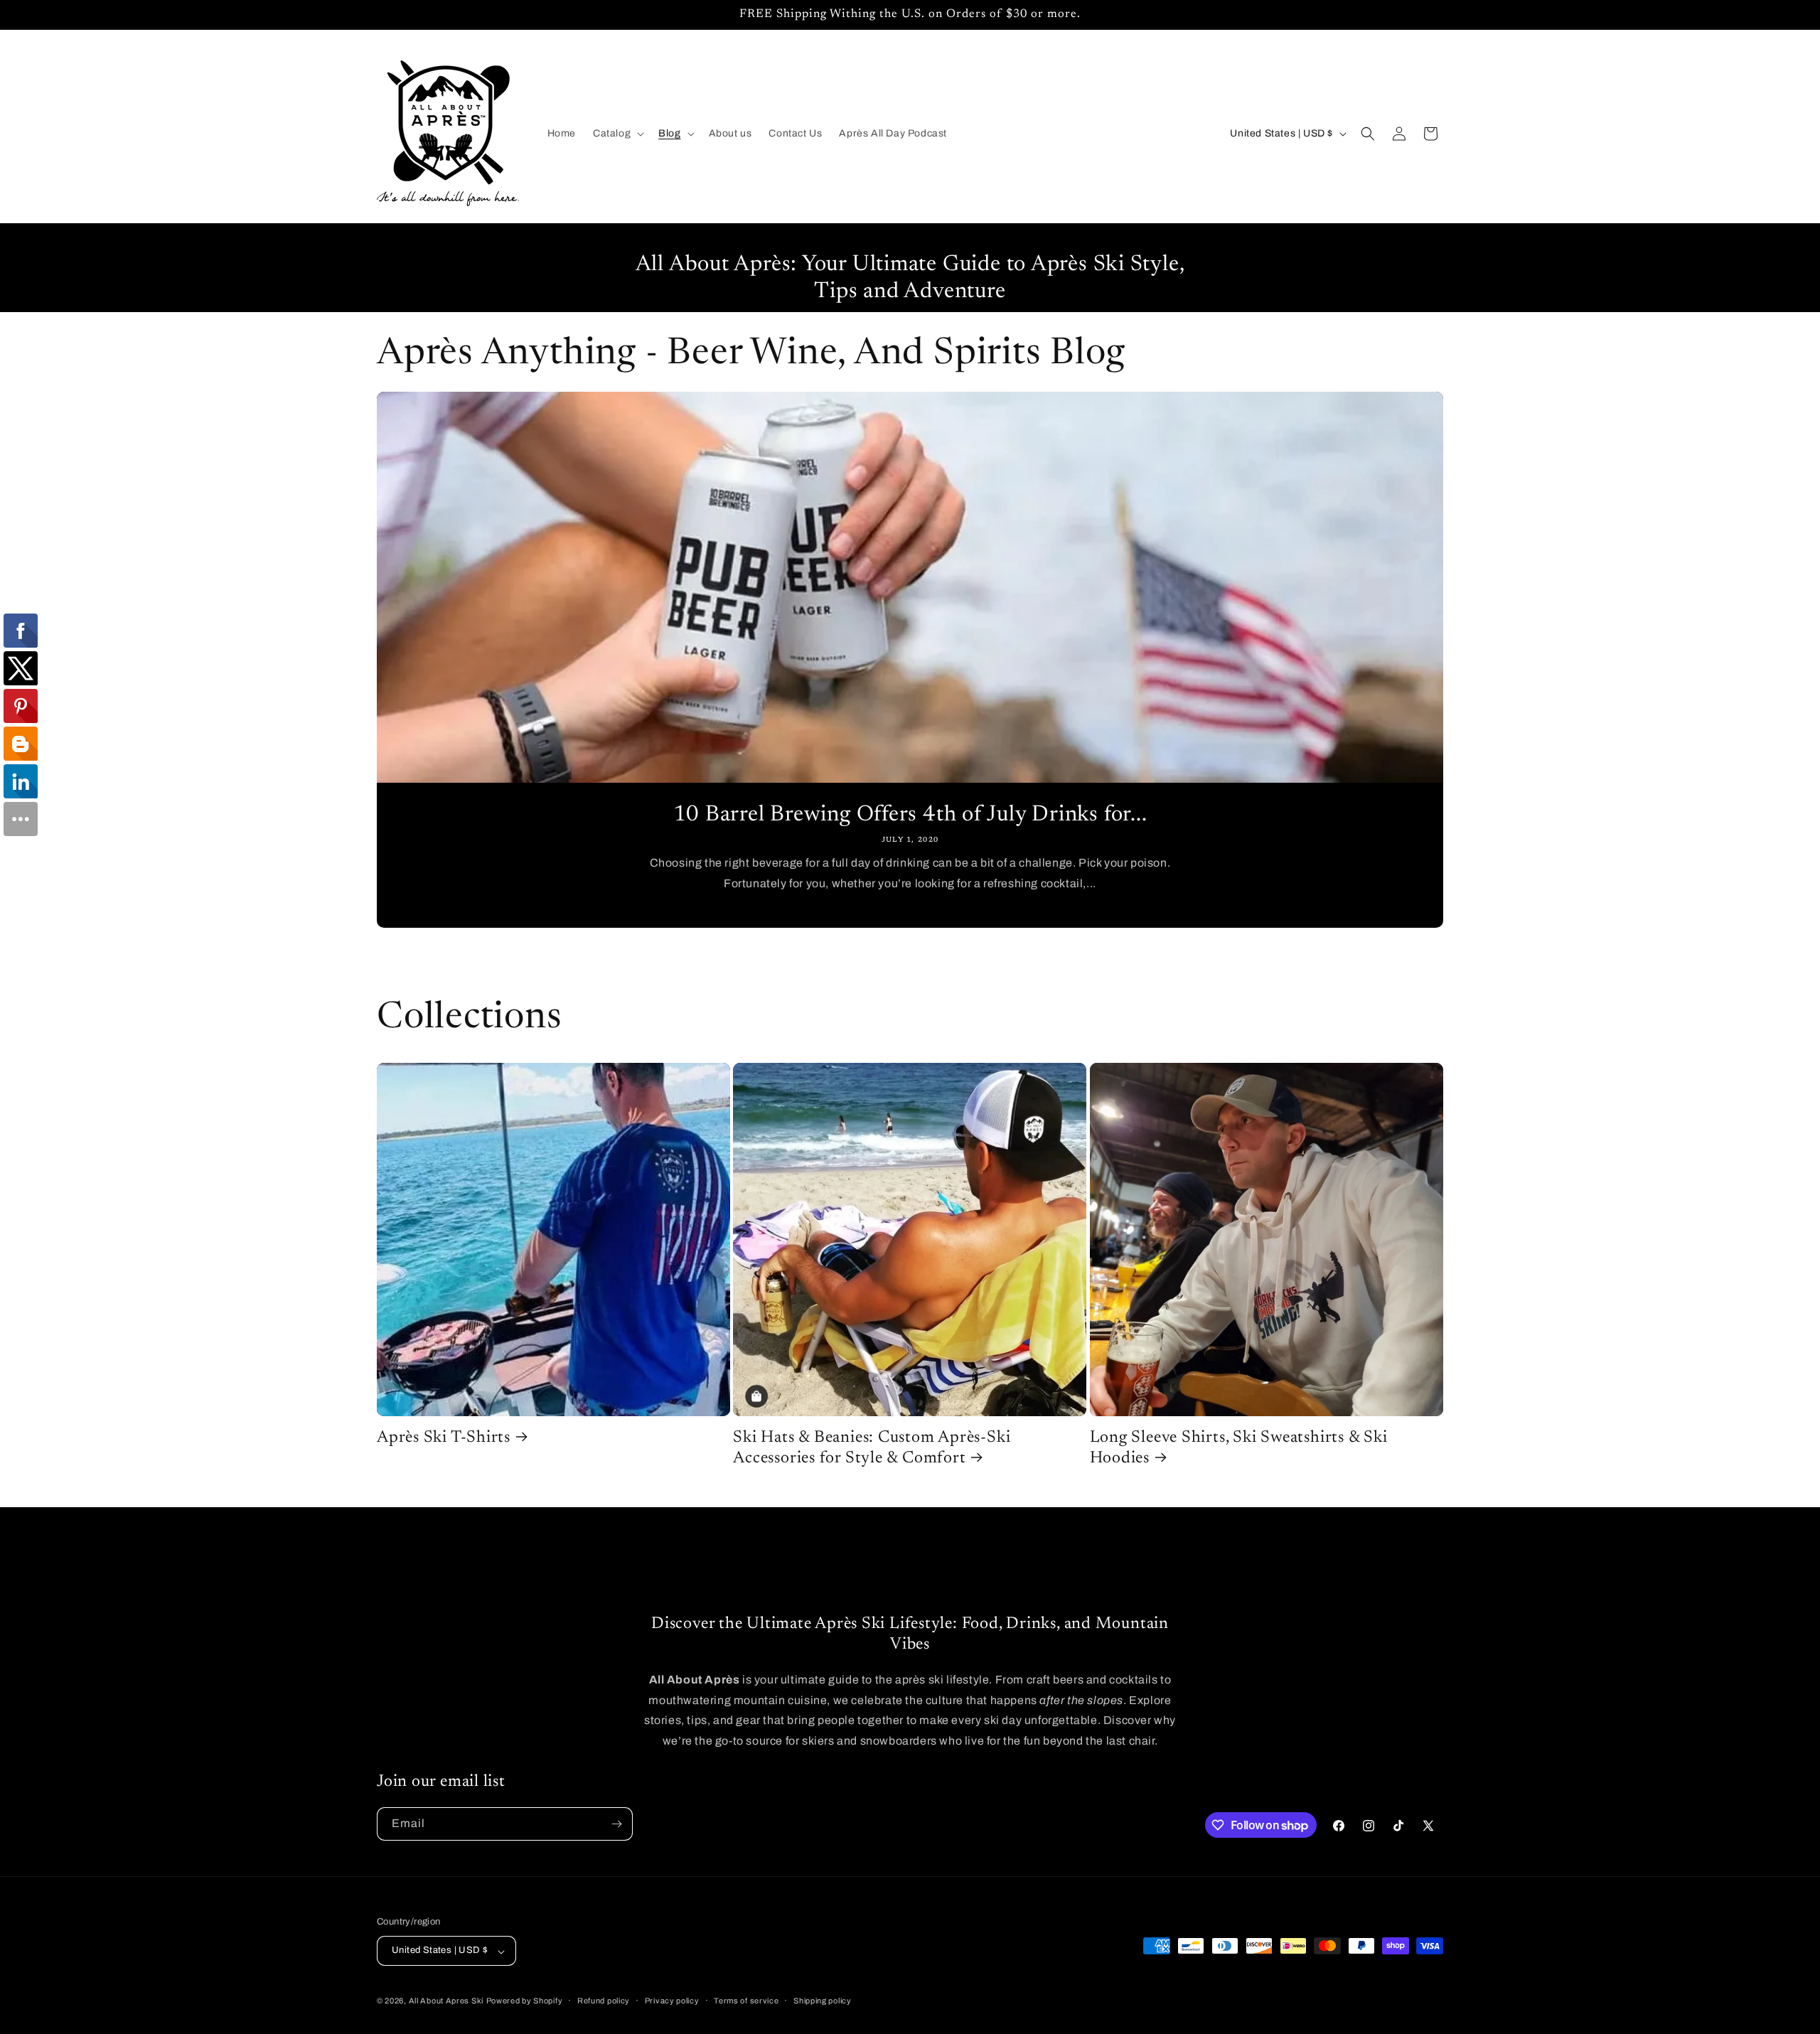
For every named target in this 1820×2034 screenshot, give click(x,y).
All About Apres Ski (446, 2001)
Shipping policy (823, 2001)
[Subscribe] (616, 1824)
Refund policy (604, 2001)
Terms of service (746, 2001)
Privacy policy (672, 2001)
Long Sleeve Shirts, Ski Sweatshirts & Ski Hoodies (1239, 1448)
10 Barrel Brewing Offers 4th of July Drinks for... (910, 815)
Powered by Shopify (525, 2001)
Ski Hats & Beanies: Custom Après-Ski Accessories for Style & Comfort (872, 1448)
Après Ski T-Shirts (444, 1438)
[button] (617, 134)
